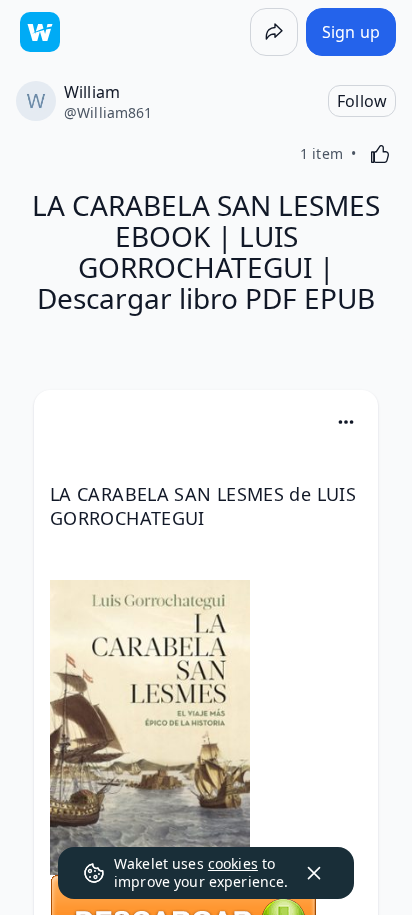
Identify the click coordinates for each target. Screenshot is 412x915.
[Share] (274, 32)
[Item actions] (346, 422)
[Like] (380, 154)
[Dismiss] (314, 873)
